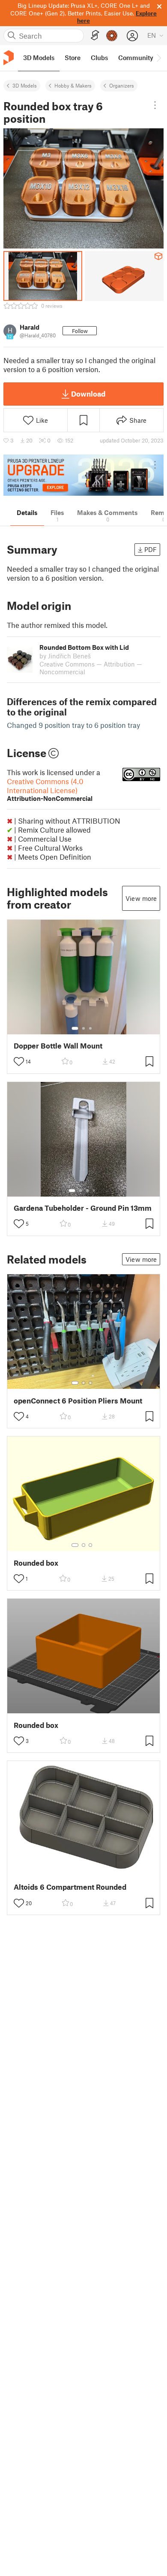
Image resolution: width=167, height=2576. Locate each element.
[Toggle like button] (19, 1061)
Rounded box (36, 1563)
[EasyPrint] (95, 35)
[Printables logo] (9, 58)
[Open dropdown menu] (155, 105)
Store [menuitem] (73, 58)
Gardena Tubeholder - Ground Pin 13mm (83, 1208)
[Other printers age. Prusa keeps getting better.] (83, 475)
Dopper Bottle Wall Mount (58, 1046)
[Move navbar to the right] (158, 58)
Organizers (122, 85)
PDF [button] (151, 549)
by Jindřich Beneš (65, 656)
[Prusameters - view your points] (112, 36)
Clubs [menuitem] (99, 58)
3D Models (25, 85)
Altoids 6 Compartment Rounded (70, 1887)
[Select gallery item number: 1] (75, 1028)
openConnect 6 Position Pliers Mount (78, 1401)
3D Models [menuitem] (39, 58)
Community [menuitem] (136, 58)
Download (88, 394)
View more (141, 898)
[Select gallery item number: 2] (83, 1028)
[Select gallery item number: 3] (90, 1028)
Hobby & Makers (73, 85)
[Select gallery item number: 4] (94, 1191)
